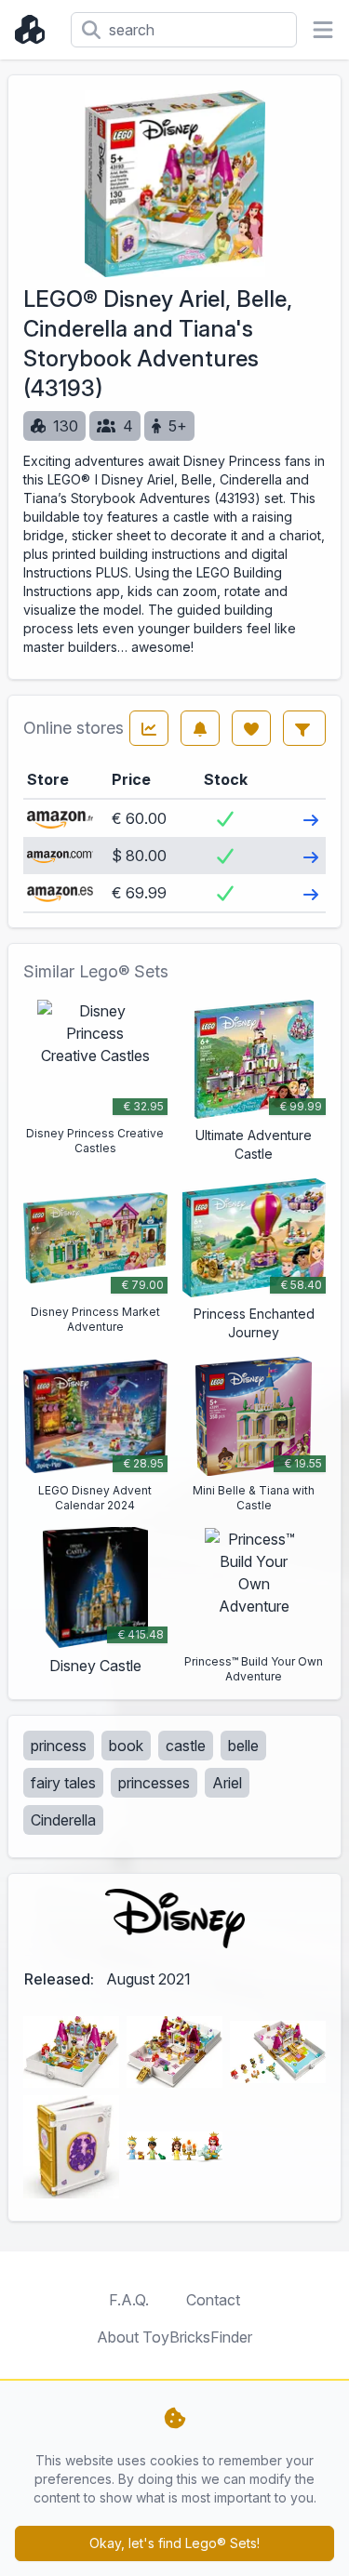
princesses (154, 1783)
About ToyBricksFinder (174, 2337)
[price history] (149, 728)
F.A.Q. (129, 2300)
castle (186, 1746)
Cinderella (63, 1820)
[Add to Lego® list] (251, 728)
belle (243, 1746)
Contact (213, 2300)
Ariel (227, 1783)
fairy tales (63, 1783)
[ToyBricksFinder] (35, 30)
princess (59, 1746)
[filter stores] (304, 728)
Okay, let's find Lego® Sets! (174, 2543)
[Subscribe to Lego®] (200, 728)
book (126, 1746)
